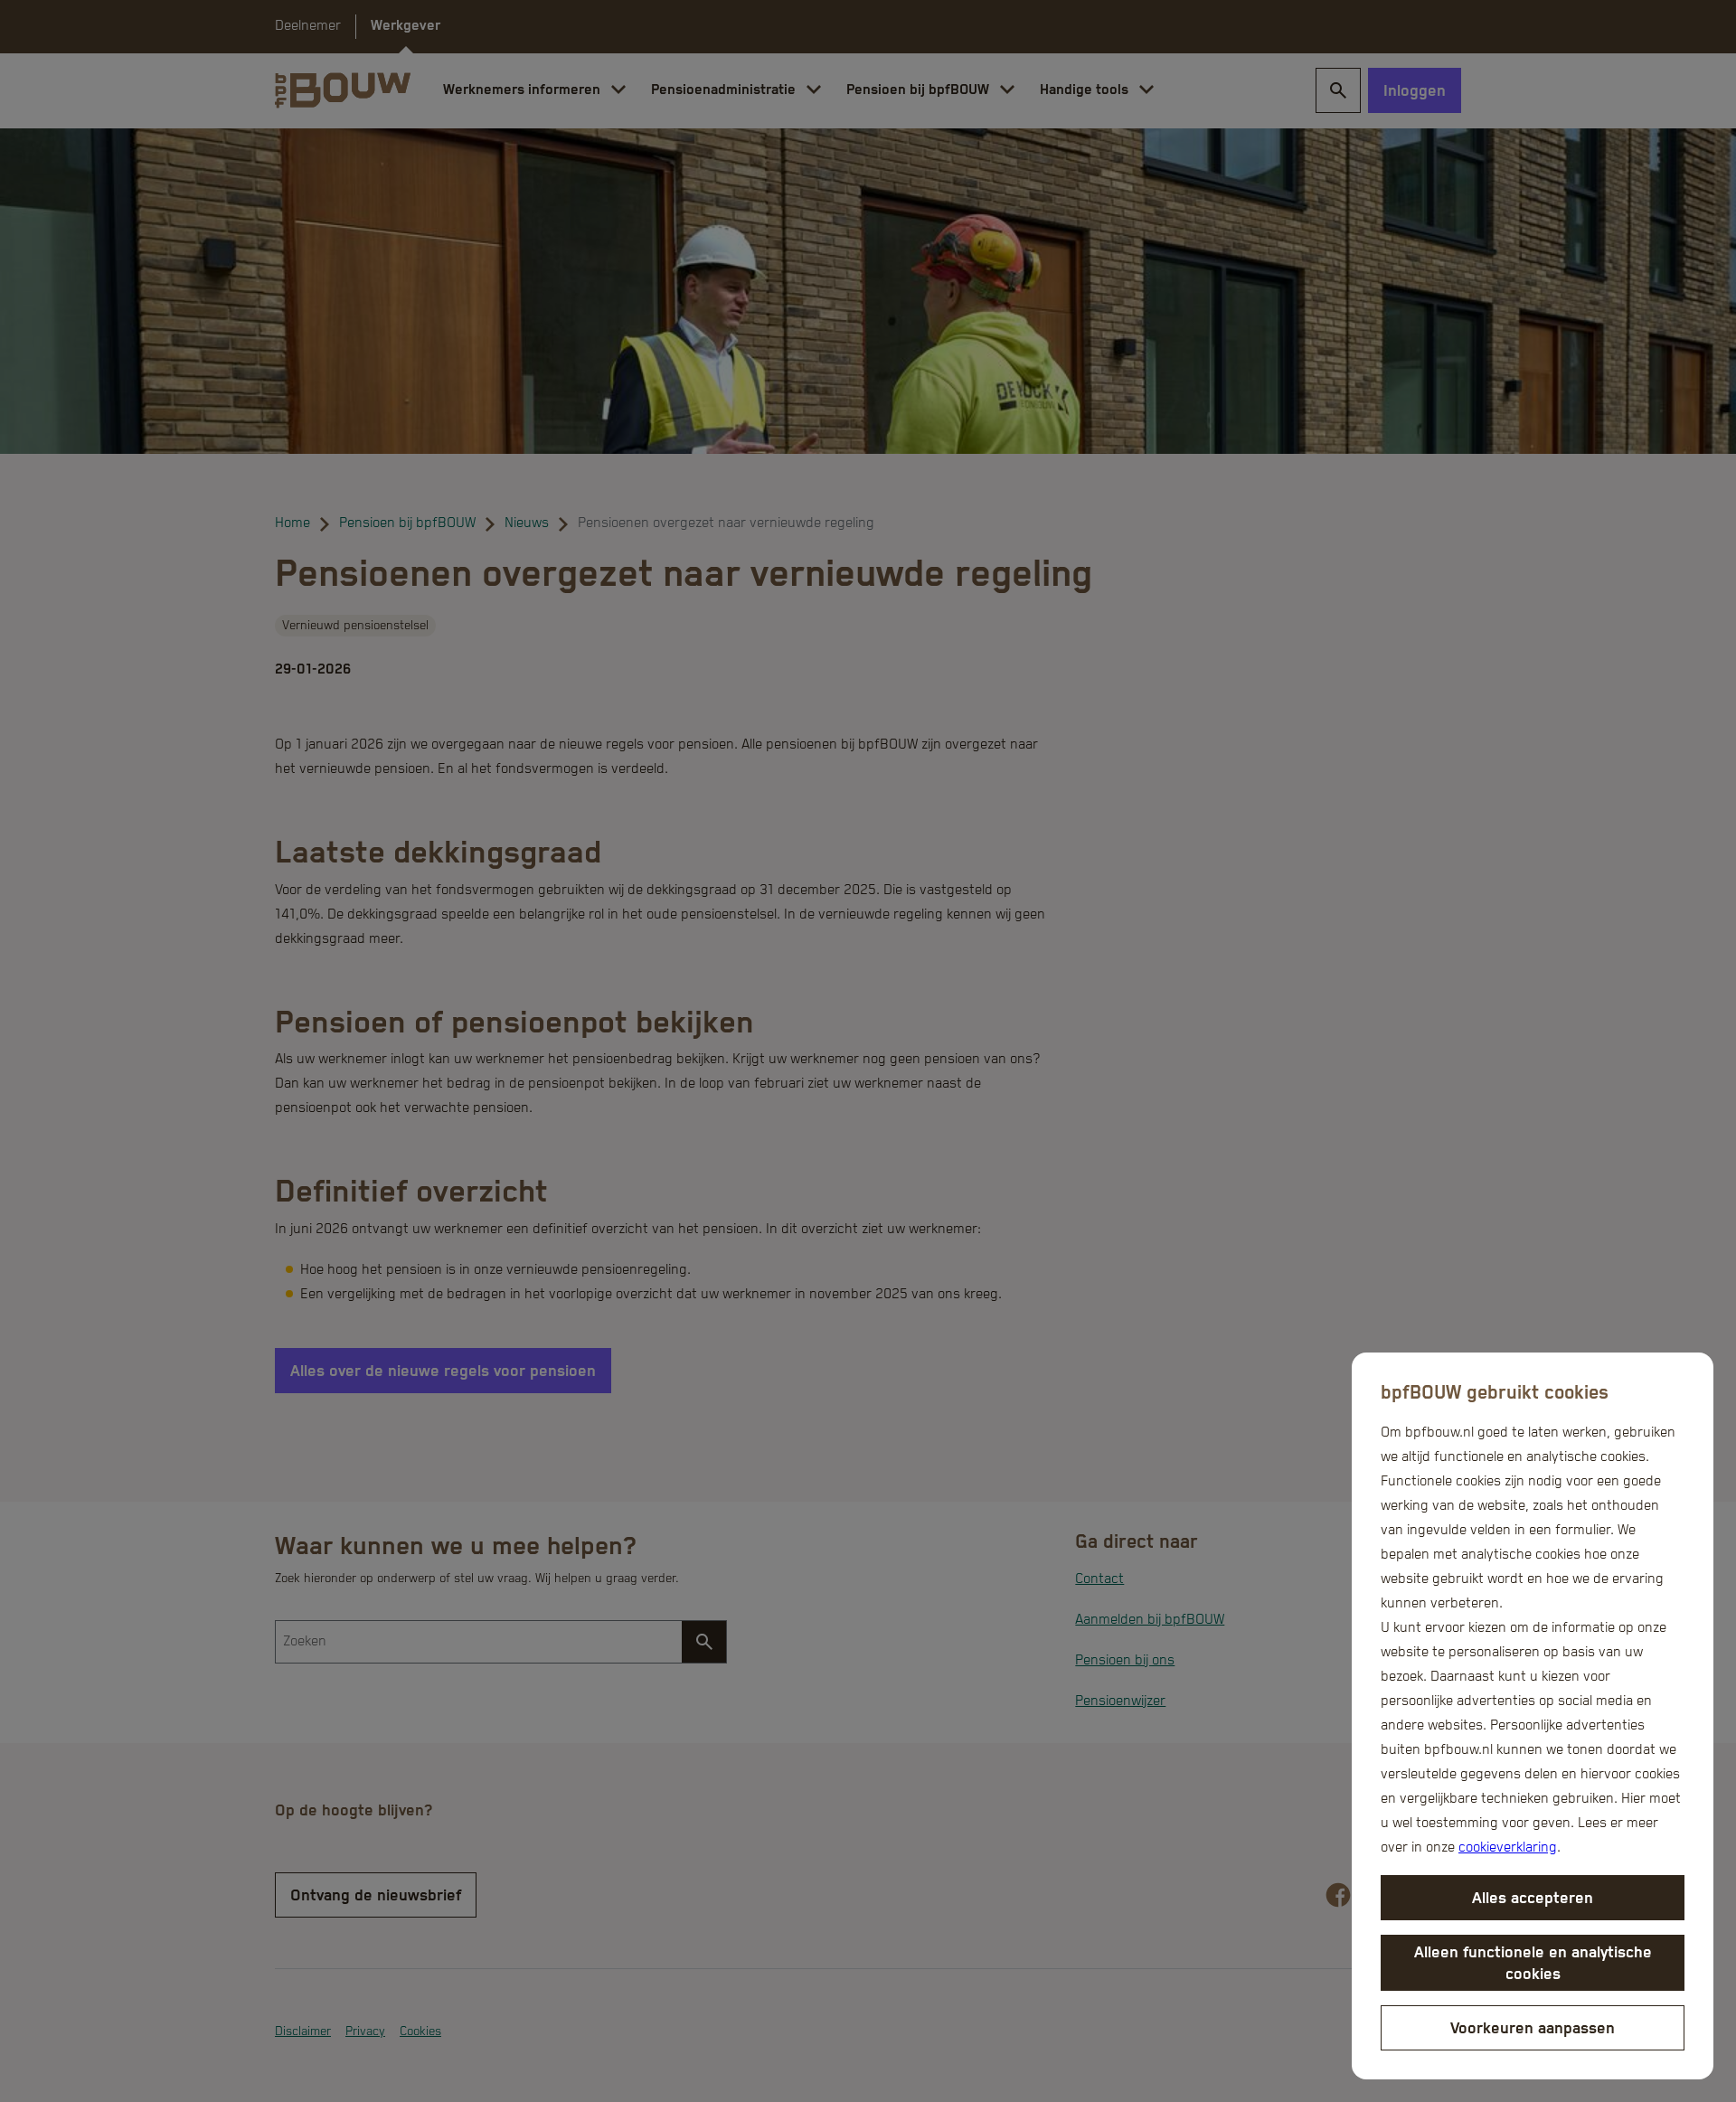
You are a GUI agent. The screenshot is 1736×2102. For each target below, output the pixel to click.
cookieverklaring (1508, 1848)
